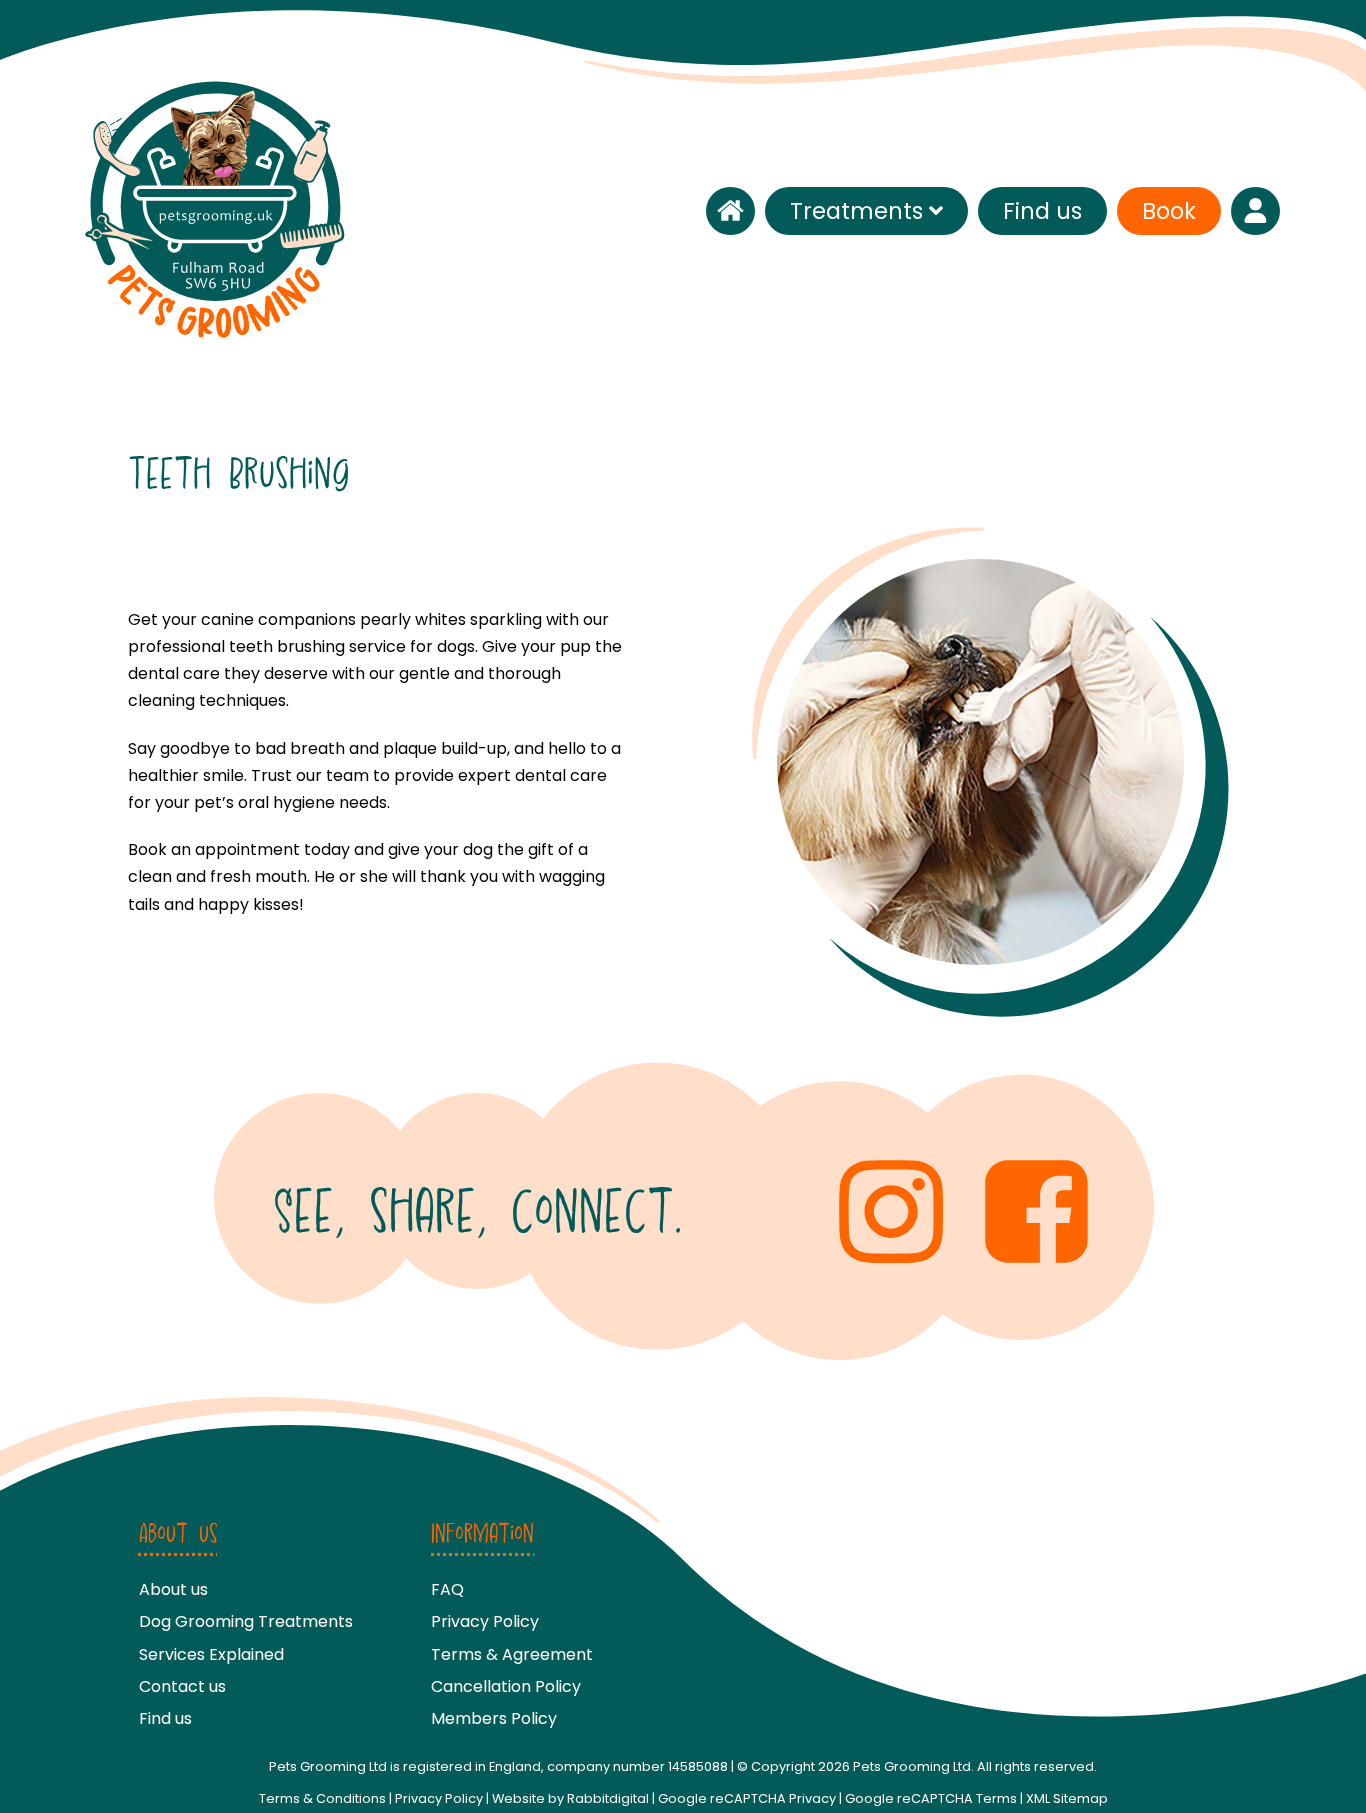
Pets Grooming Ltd (912, 1766)
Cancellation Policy (506, 1686)
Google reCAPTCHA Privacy (747, 1798)
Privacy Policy (485, 1621)
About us (173, 1589)
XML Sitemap (1067, 1798)
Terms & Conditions (322, 1798)
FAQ (447, 1589)
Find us (1042, 211)
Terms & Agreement (512, 1654)
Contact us (182, 1686)
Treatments (856, 211)
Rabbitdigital (608, 1798)
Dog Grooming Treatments (246, 1621)
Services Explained (211, 1654)
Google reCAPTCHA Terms (931, 1798)
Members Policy (494, 1718)
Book (1169, 211)
